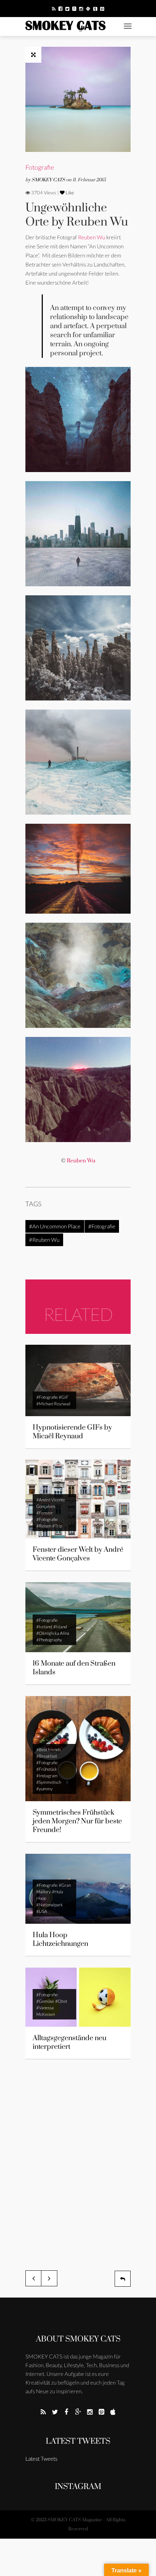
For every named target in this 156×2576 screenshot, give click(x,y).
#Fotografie (102, 1226)
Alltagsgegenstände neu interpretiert (69, 2042)
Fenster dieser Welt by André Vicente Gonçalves (78, 1554)
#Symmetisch (49, 1782)
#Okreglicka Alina (53, 1633)
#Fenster (45, 1513)
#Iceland (44, 1627)
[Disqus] (78, 2161)
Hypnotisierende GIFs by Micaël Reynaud (72, 1432)
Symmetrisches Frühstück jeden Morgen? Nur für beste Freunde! (77, 1821)
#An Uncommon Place (55, 1226)
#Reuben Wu (44, 1240)
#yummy (44, 1789)
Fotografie (40, 167)
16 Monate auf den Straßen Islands (74, 1668)
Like (69, 193)
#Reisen (44, 1526)
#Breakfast (47, 1756)
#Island (60, 1627)
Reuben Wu (92, 237)
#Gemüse (45, 2001)
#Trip (57, 1526)
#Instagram (47, 1776)
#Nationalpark (50, 1905)
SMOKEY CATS (49, 180)
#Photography (49, 1640)
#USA (42, 1911)
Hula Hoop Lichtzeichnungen (60, 1940)
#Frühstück (47, 1769)
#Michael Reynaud (53, 1404)
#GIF (64, 1397)
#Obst (61, 2001)
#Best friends (49, 1750)
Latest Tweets (78, 2441)
